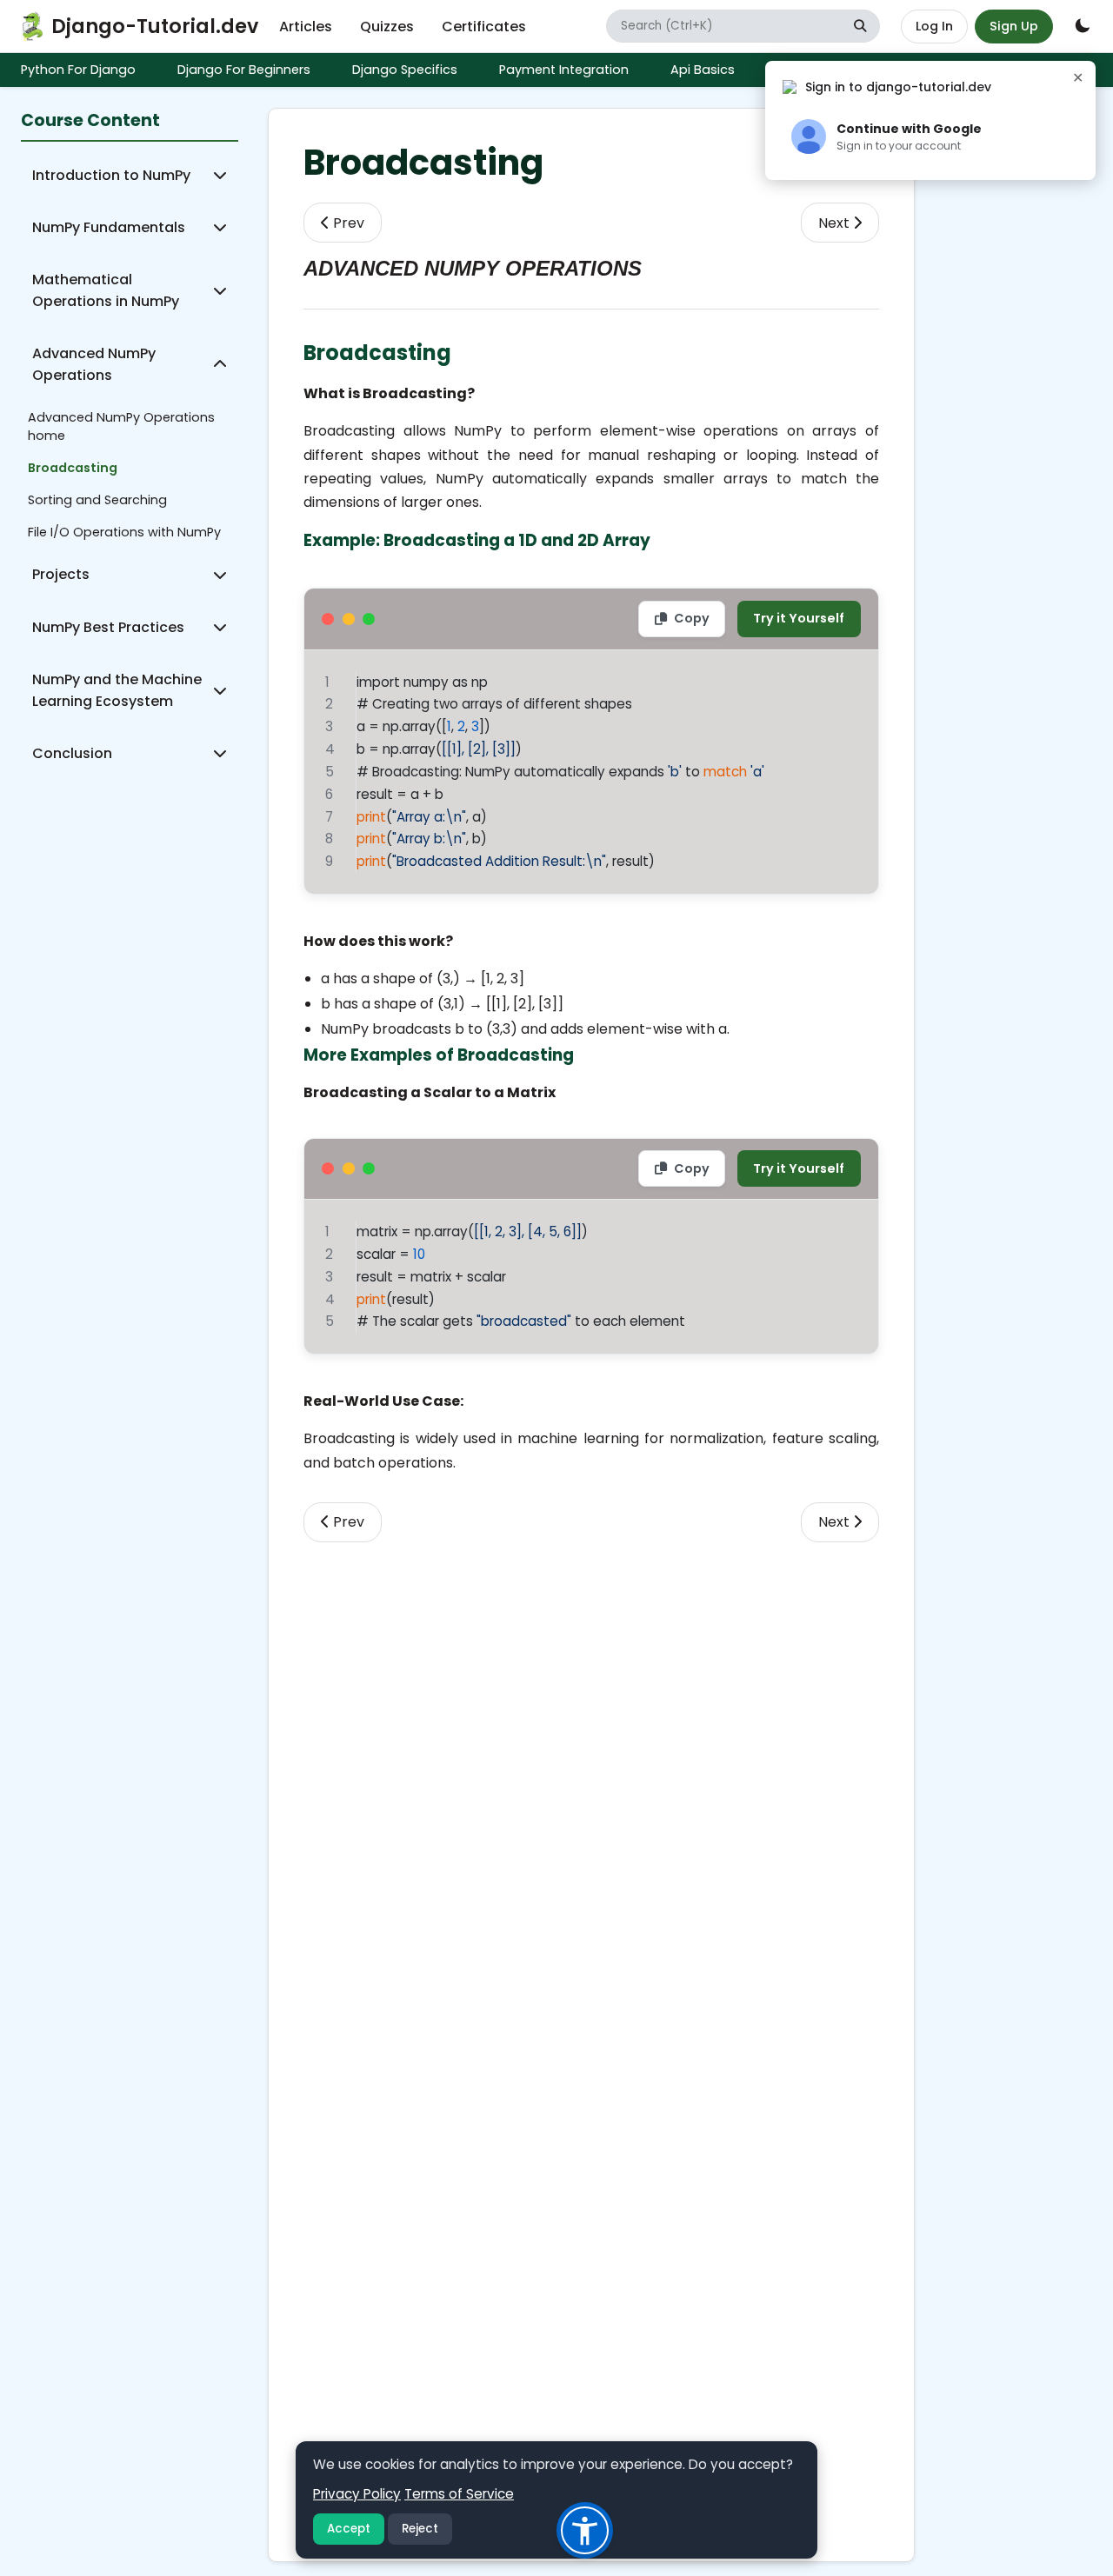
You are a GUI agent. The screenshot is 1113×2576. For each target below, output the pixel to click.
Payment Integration (564, 70)
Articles (306, 27)
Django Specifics (405, 70)
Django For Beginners (244, 70)
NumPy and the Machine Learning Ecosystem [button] (117, 690)
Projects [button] (61, 574)
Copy (692, 618)
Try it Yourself (799, 618)
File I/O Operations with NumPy (124, 532)
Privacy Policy (357, 2494)
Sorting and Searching (97, 500)
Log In (934, 26)
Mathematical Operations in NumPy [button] (106, 290)
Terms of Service (459, 2494)
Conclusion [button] (72, 753)
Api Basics (703, 70)
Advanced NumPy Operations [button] (94, 364)
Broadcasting (73, 468)
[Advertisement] (591, 1664)
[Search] (860, 27)
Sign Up (1014, 26)
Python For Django (78, 70)
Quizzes (387, 27)
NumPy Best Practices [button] (108, 627)
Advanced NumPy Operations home (121, 426)
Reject (420, 2529)
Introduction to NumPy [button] (111, 175)
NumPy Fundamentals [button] (109, 227)
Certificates (484, 27)
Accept (349, 2529)
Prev (347, 223)
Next (836, 223)
